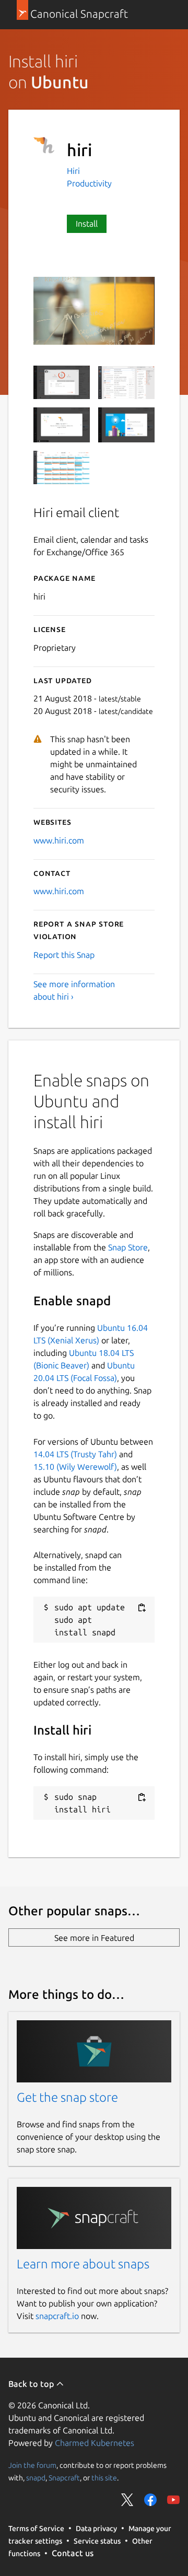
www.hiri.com (59, 840)
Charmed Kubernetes (95, 2443)
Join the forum (32, 2465)
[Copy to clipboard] (142, 1608)
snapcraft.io (57, 2316)
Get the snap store (67, 2097)
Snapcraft (64, 2478)
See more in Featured (94, 1938)
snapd (36, 2478)
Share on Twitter (127, 2500)
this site (104, 2478)
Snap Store (128, 1247)
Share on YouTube (173, 2500)
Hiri (73, 171)
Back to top (32, 2384)
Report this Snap (64, 955)
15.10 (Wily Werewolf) (75, 1467)
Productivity (89, 183)
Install (87, 224)
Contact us (73, 2553)
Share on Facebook (150, 2500)
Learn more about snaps (83, 2264)
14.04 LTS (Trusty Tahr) (75, 1454)
